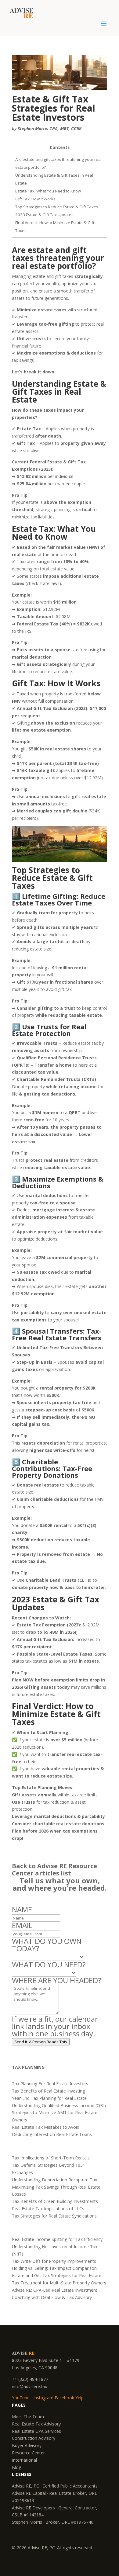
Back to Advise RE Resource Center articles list (54, 1870)
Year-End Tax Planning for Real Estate (49, 2098)
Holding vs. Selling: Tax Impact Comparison (54, 2268)
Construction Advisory (34, 2438)
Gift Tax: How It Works (35, 199)
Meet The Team (28, 2417)
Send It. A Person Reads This (41, 2042)
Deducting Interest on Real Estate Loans (52, 2134)
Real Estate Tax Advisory (36, 2424)
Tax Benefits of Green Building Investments (55, 2201)
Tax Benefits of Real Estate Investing (48, 2091)
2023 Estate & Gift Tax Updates (44, 215)
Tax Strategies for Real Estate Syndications (54, 2216)
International (24, 2460)
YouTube (21, 2398)
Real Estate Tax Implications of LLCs (48, 2209)
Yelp (79, 2398)
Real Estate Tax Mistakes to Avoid (46, 2127)
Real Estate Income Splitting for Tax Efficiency (57, 2239)
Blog (16, 2467)
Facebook (64, 2398)
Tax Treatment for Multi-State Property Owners (59, 2283)
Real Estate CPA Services (36, 2431)
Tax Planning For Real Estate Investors (50, 2084)
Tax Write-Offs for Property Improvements (54, 2261)
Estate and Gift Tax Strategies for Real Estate (57, 2275)
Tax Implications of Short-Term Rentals (51, 2158)
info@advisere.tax (29, 2386)
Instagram (43, 2398)
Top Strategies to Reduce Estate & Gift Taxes (57, 207)
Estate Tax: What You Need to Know (48, 191)
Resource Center (28, 2453)
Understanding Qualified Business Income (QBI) (59, 2105)
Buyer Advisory (27, 2445)
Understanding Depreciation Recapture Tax (54, 2180)
